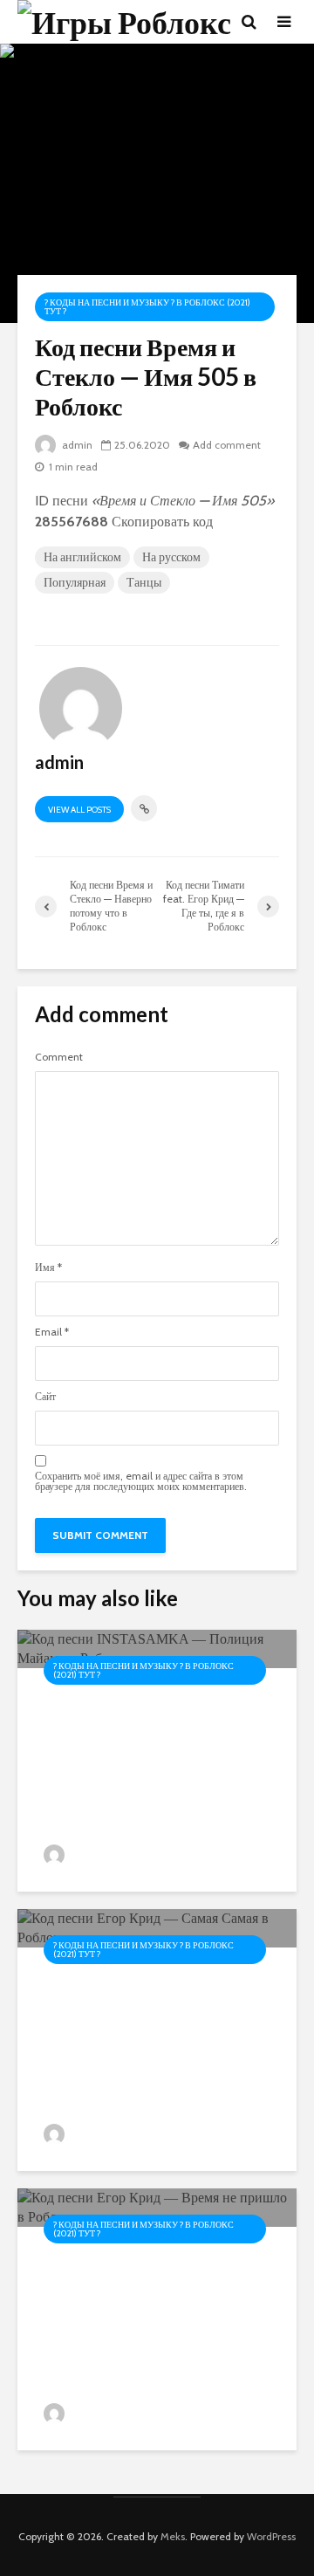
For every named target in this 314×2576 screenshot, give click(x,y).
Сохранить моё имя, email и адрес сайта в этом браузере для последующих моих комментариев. (141, 1481)
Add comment (227, 445)
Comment (59, 1057)
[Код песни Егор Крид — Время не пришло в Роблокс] (157, 2206)
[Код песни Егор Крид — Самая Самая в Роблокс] (157, 1927)
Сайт (45, 1397)
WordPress (271, 2536)
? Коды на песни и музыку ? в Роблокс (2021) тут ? (147, 307)
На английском (82, 557)
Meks (173, 2536)
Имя (48, 1267)
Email (52, 1332)
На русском (171, 557)
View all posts (79, 810)
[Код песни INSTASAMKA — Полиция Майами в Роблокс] (157, 1648)
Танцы (144, 582)
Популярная (75, 582)
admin (76, 445)
